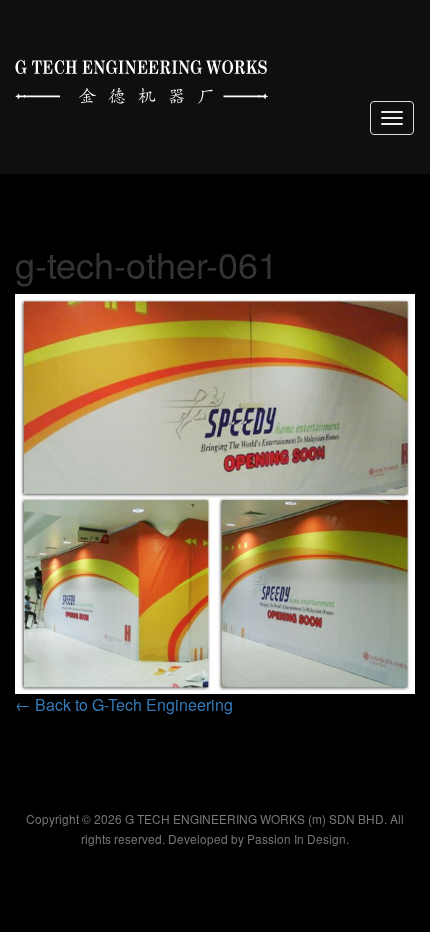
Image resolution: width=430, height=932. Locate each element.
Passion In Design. (298, 838)
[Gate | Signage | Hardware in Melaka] (141, 77)
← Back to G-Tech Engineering (124, 704)
